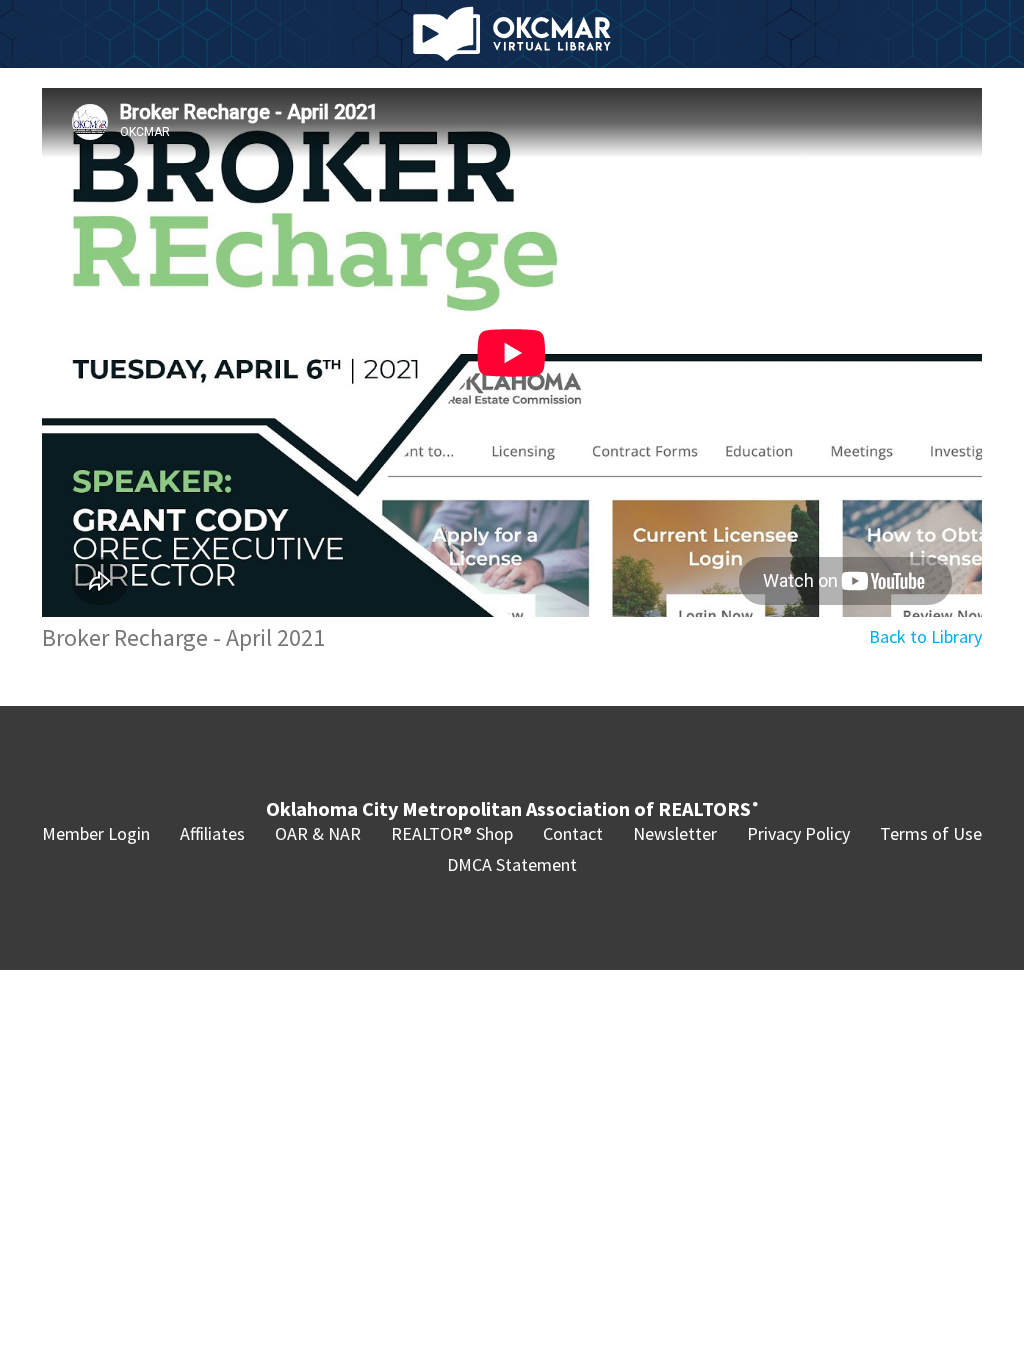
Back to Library (925, 636)
